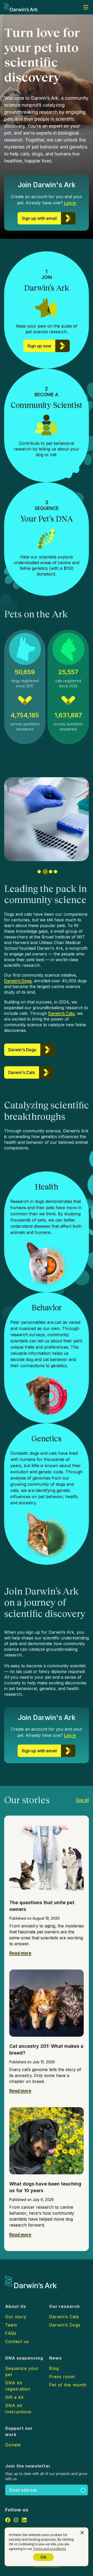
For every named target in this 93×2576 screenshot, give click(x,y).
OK (43, 2557)
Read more (20, 1953)
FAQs (11, 2333)
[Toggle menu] (86, 7)
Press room (62, 2377)
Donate (13, 2445)
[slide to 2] (44, 872)
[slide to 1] (39, 872)
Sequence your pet (22, 2371)
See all (82, 1800)
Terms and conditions (49, 2549)
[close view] (82, 2533)
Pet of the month (68, 2385)
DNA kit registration (18, 2386)
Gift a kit (14, 2397)
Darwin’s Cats (61, 1013)
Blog (54, 2368)
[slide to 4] (56, 872)
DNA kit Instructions (18, 2409)
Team (11, 2325)
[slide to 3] (50, 872)
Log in (70, 203)
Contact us (17, 2341)
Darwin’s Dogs (18, 981)
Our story (16, 2317)
